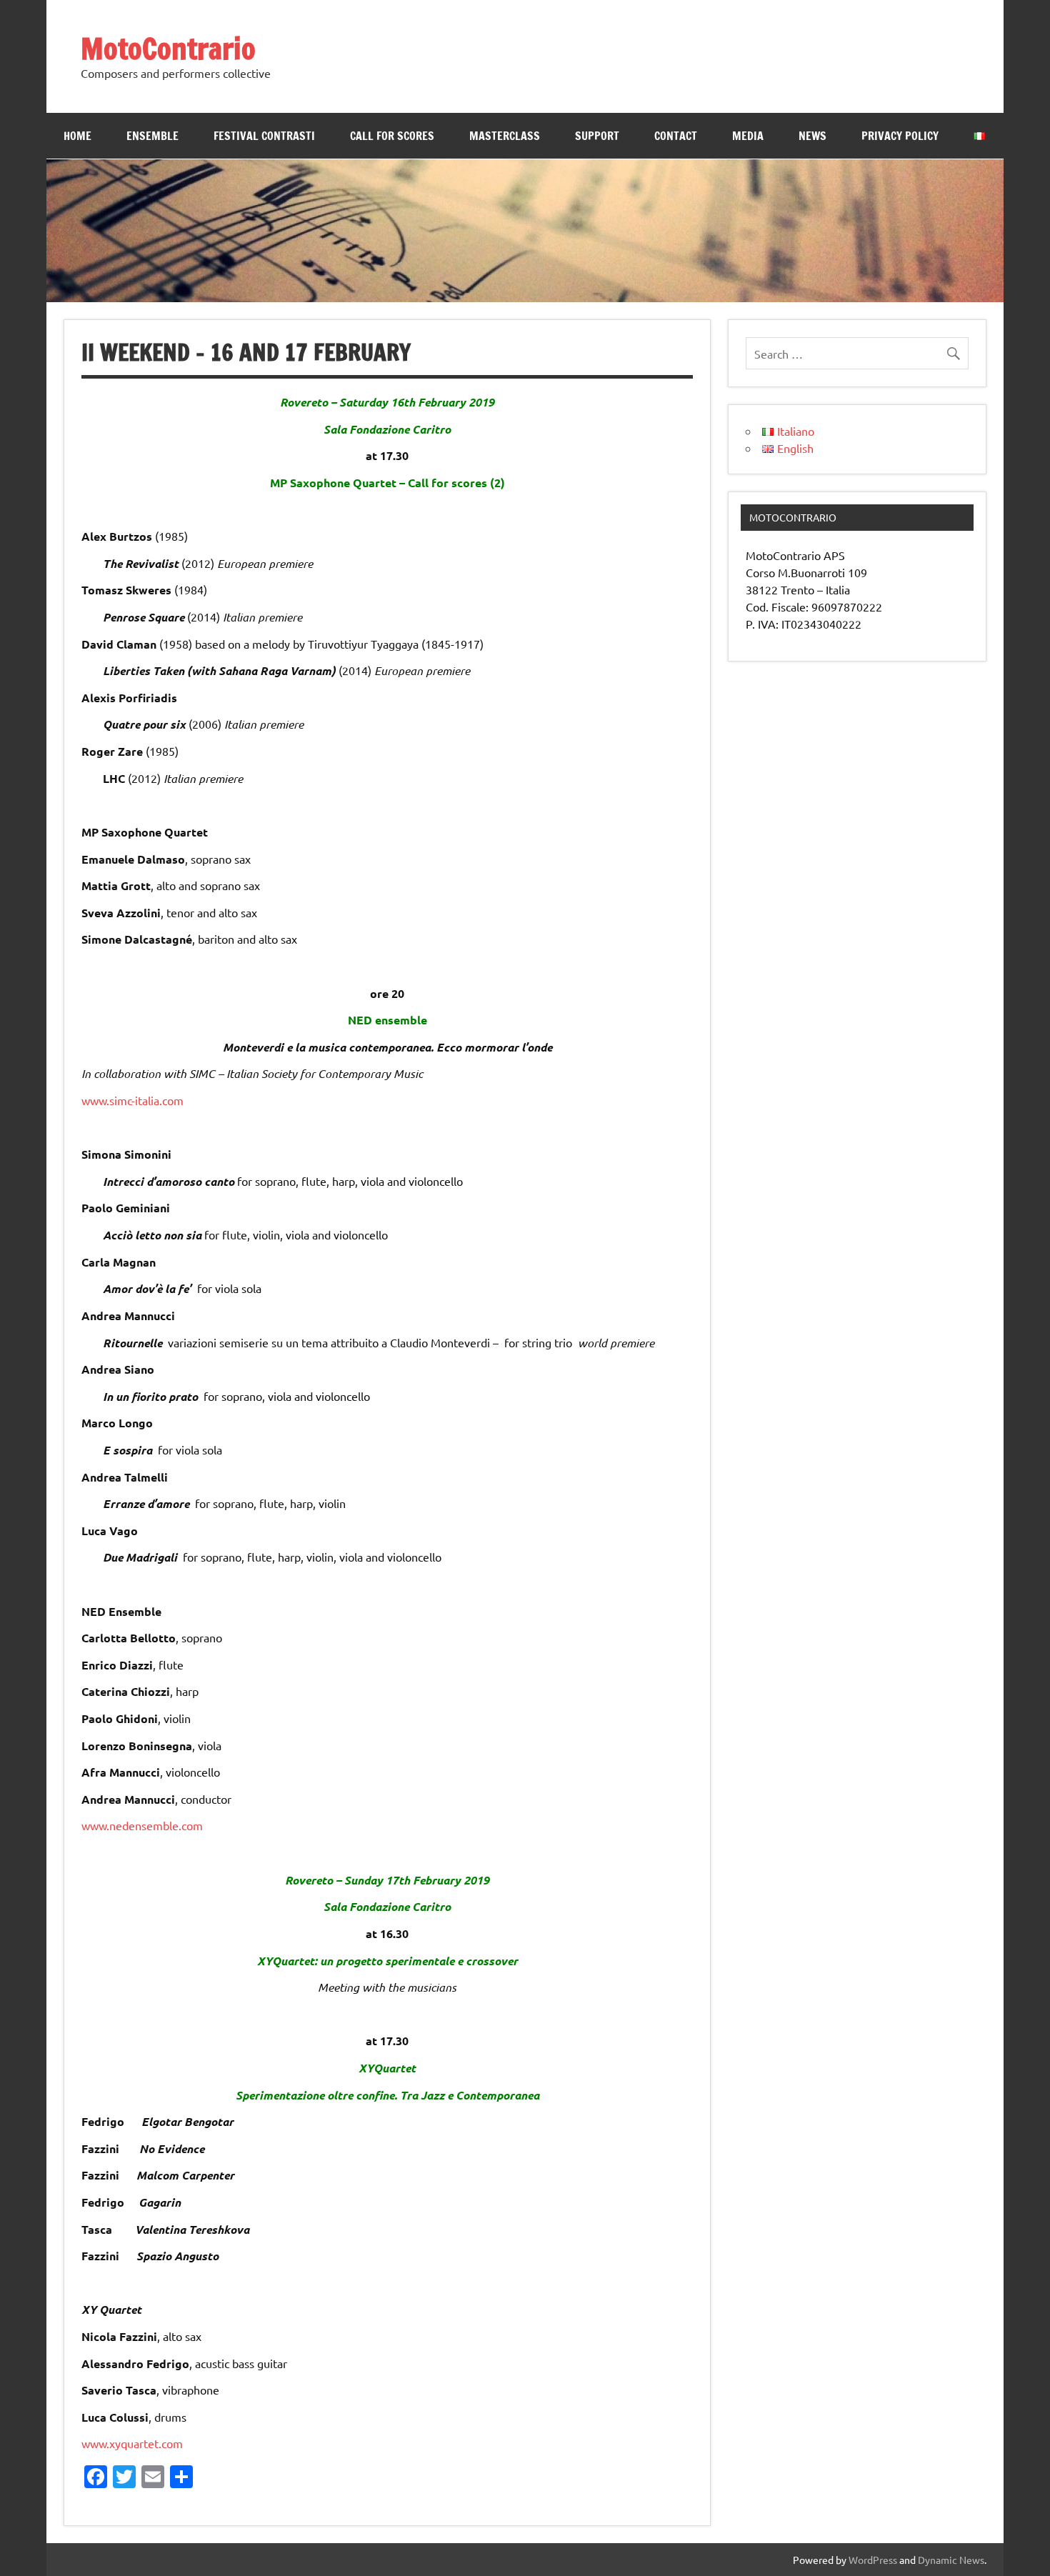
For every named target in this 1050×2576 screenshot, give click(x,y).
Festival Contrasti (264, 136)
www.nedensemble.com (142, 1825)
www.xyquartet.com (132, 2443)
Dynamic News (951, 2560)
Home (77, 136)
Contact (676, 136)
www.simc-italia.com (132, 1100)
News (812, 136)
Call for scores (392, 136)
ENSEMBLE (152, 136)
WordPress (873, 2560)
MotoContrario (168, 48)
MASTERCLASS (505, 136)
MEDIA (748, 136)
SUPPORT (597, 136)
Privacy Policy (900, 136)
